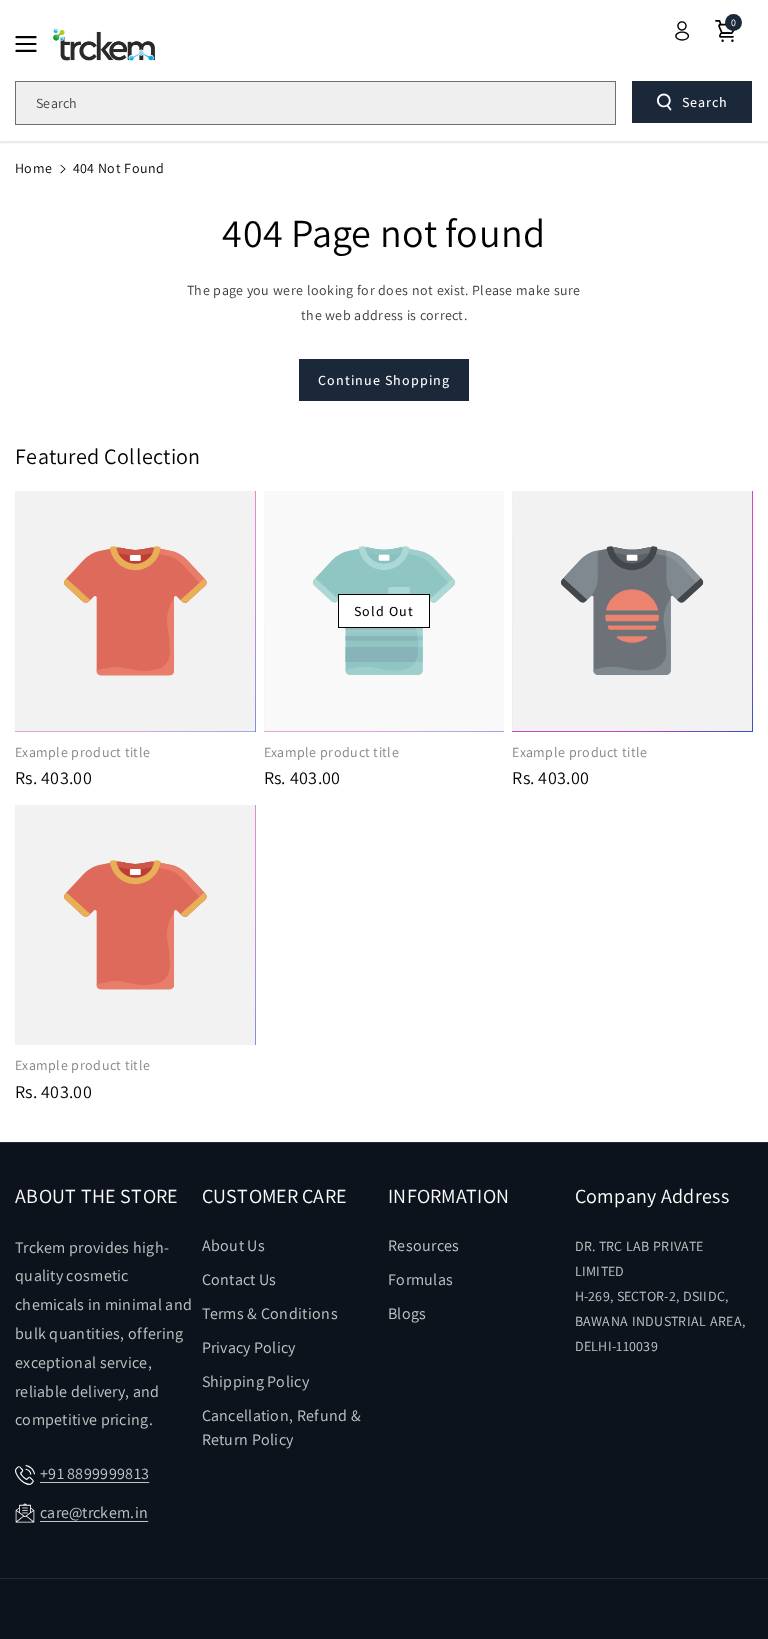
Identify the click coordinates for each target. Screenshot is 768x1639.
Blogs (407, 1313)
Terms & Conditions (270, 1313)
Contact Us (239, 1279)
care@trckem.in (94, 1512)
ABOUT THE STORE (96, 1196)
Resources (424, 1245)
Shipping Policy (256, 1381)
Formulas (420, 1279)
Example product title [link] (82, 752)
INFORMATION (448, 1196)
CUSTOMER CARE (274, 1196)
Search (705, 102)
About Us (233, 1245)
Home (33, 168)
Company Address (652, 1196)
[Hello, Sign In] (682, 31)
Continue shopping (384, 380)
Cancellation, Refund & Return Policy (282, 1427)
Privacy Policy (249, 1347)
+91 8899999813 (94, 1473)
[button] (32, 44)
